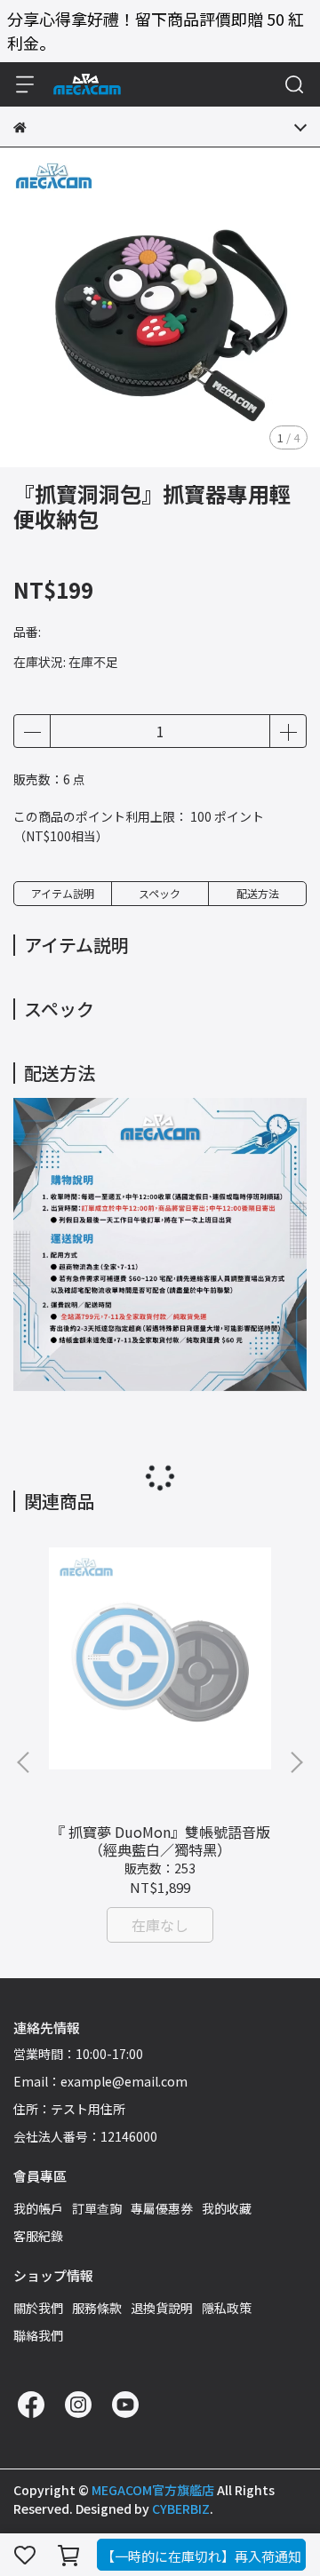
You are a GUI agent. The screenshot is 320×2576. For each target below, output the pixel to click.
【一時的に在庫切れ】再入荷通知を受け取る (201, 2559)
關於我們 (38, 2308)
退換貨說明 (162, 2308)
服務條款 (97, 2308)
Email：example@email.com (100, 2081)
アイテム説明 (63, 893)
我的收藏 (227, 2208)
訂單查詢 (97, 2208)
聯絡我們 (38, 2335)
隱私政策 (227, 2308)
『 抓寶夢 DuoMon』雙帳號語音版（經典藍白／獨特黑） (160, 1841)
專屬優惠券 (162, 2208)
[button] (296, 1762)
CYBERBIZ (181, 2508)
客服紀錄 (38, 2236)
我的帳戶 (38, 2208)
